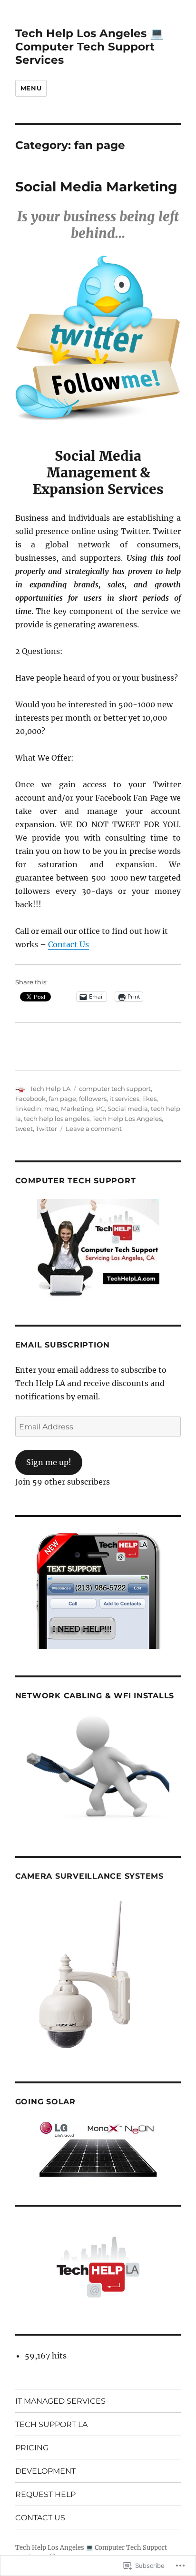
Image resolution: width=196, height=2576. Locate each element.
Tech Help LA (50, 1089)
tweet (24, 1129)
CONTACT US (40, 2518)
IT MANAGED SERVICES (60, 2401)
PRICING (32, 2448)
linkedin (28, 1109)
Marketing (77, 1109)
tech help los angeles (57, 1119)
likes (149, 1099)
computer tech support (115, 1089)
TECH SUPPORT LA (51, 2424)
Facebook (30, 1099)
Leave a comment (94, 1129)
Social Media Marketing (96, 187)
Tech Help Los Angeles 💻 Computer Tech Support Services (89, 47)
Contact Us (69, 944)
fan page (62, 1099)
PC (100, 1109)
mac (51, 1109)
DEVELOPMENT (45, 2471)
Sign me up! (49, 1462)
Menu (31, 88)
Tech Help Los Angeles (127, 1119)
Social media (128, 1109)
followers (93, 1099)
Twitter (46, 1129)
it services (124, 1099)
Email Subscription (63, 1345)
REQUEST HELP (45, 2494)
